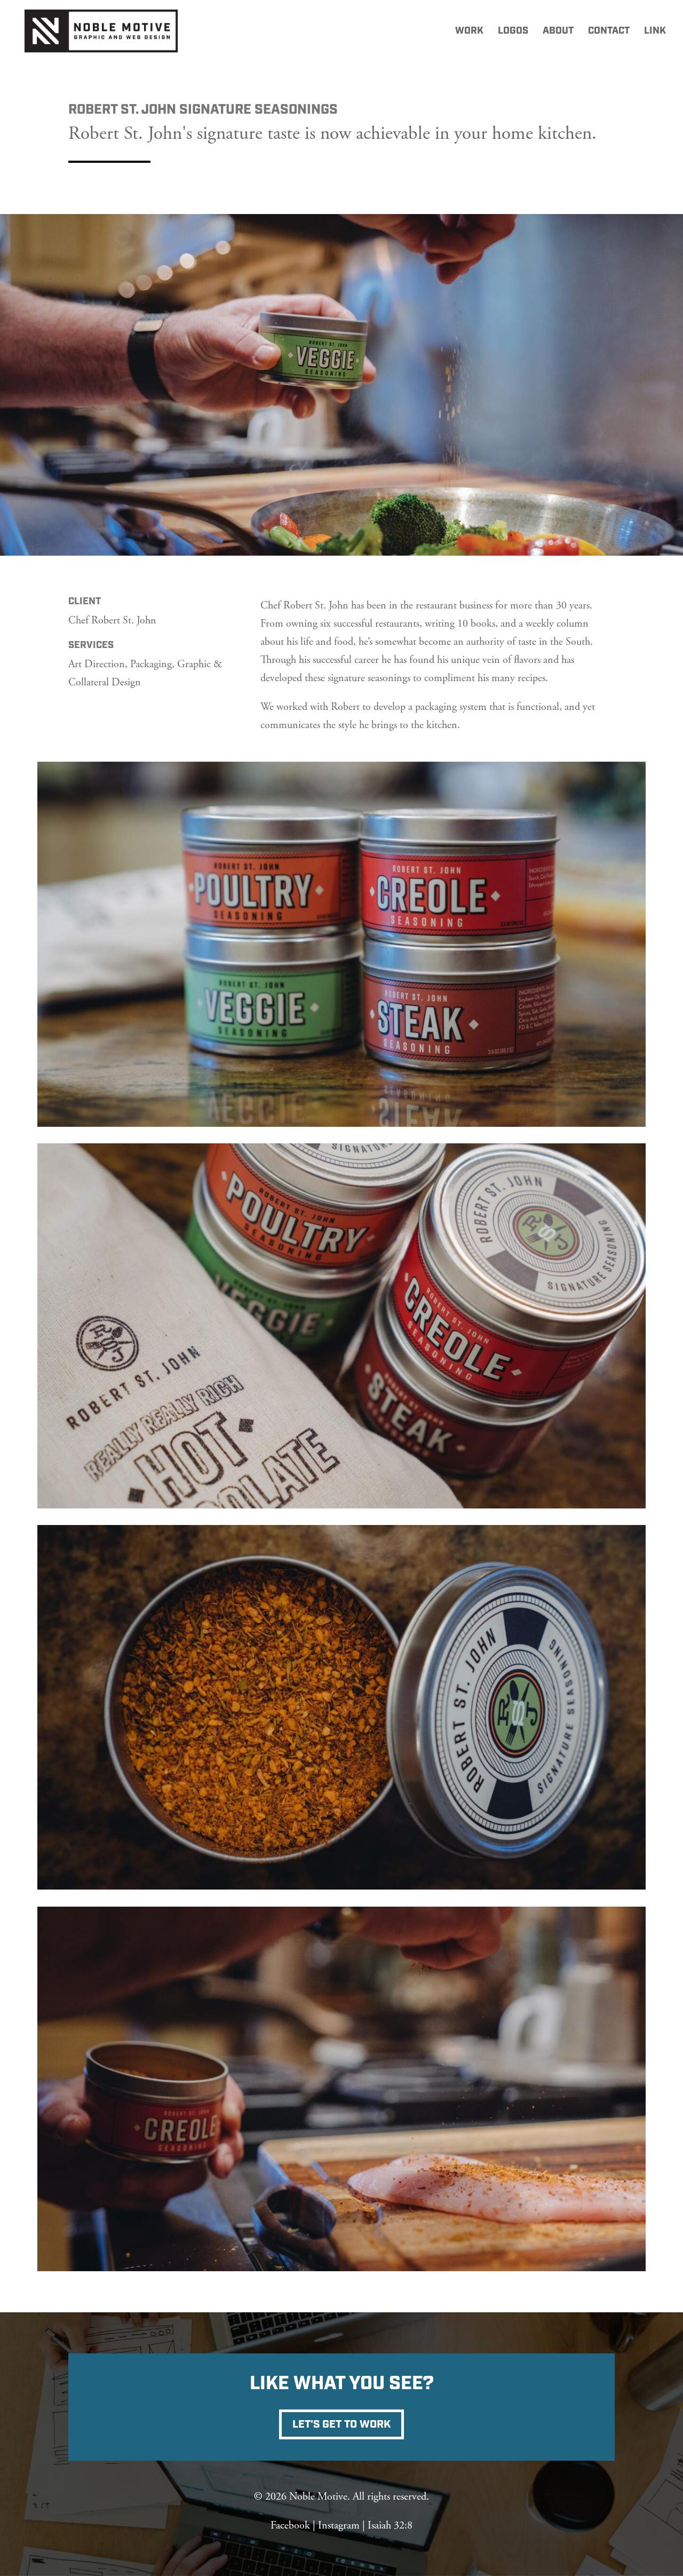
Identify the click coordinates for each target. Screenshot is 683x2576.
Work (469, 32)
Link (655, 32)
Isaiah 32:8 (390, 2526)
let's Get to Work (341, 2424)
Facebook (290, 2526)
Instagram (339, 2526)
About (558, 32)
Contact (609, 32)
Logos (513, 32)
